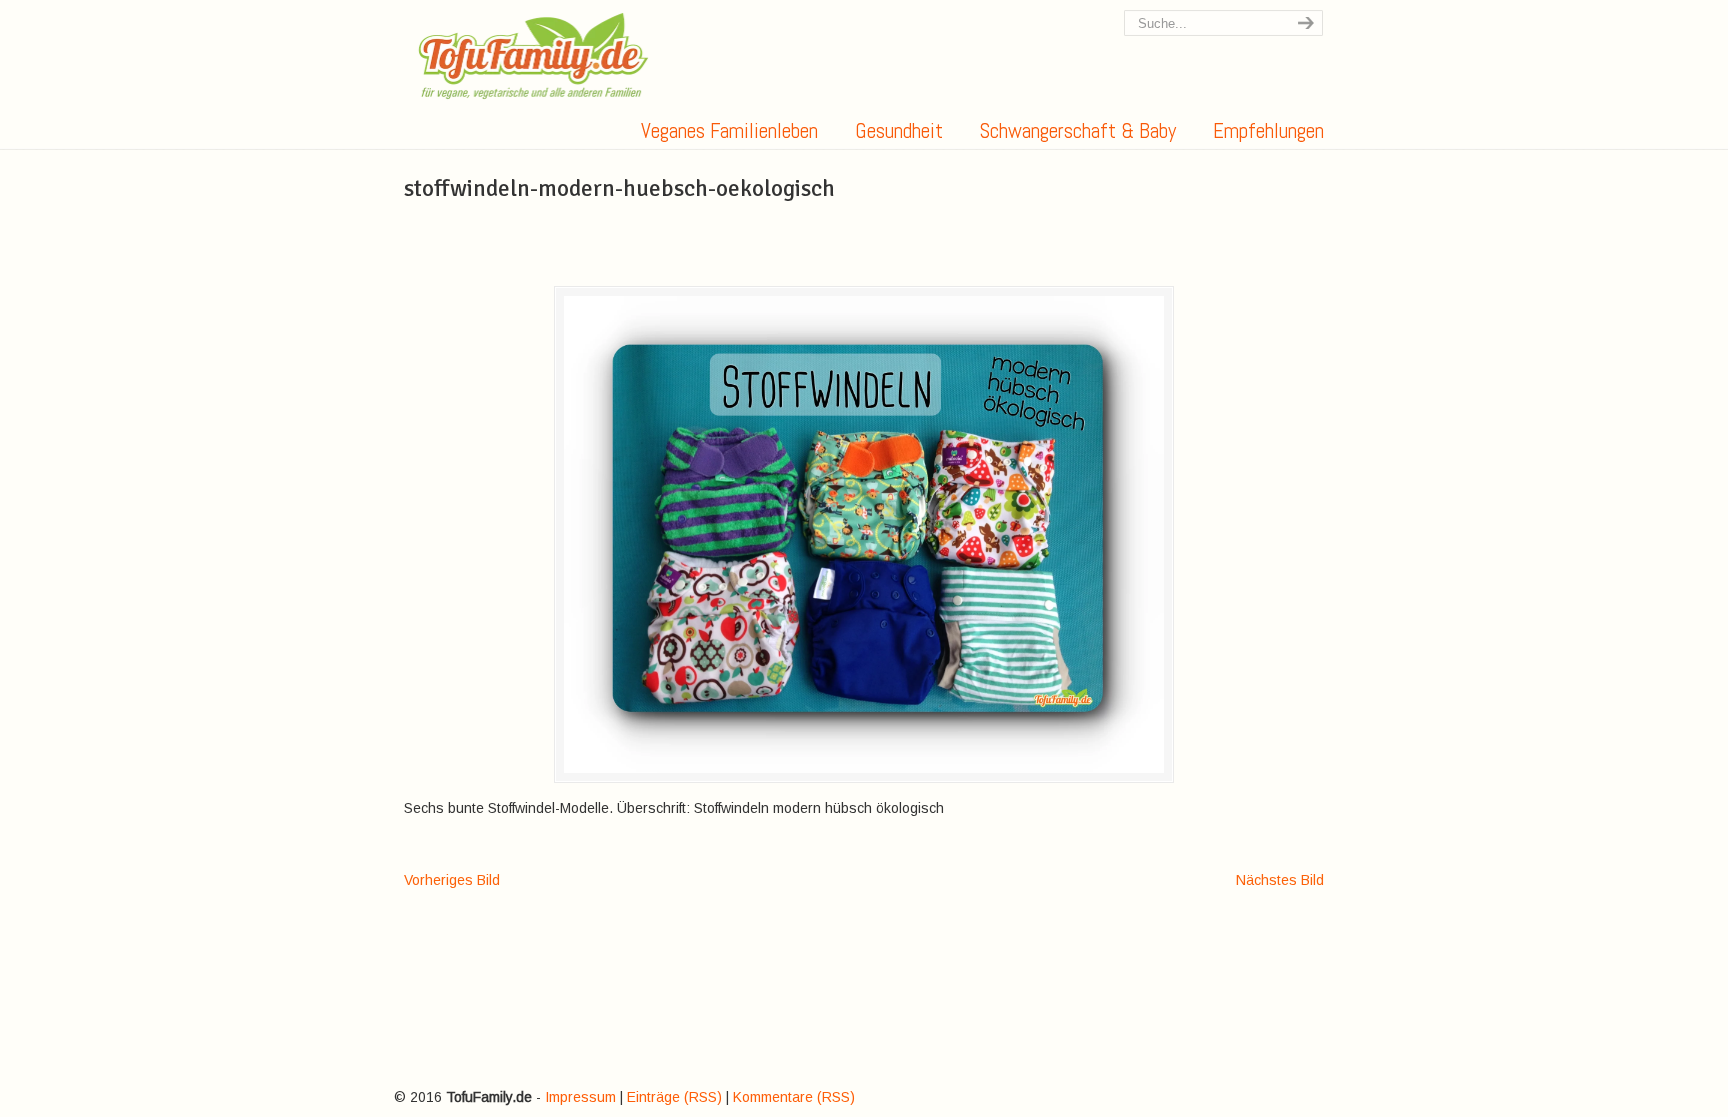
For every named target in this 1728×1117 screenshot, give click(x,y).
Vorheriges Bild (452, 880)
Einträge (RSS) (674, 1097)
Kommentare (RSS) (794, 1097)
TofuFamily (533, 56)
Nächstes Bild (1280, 880)
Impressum (580, 1097)
